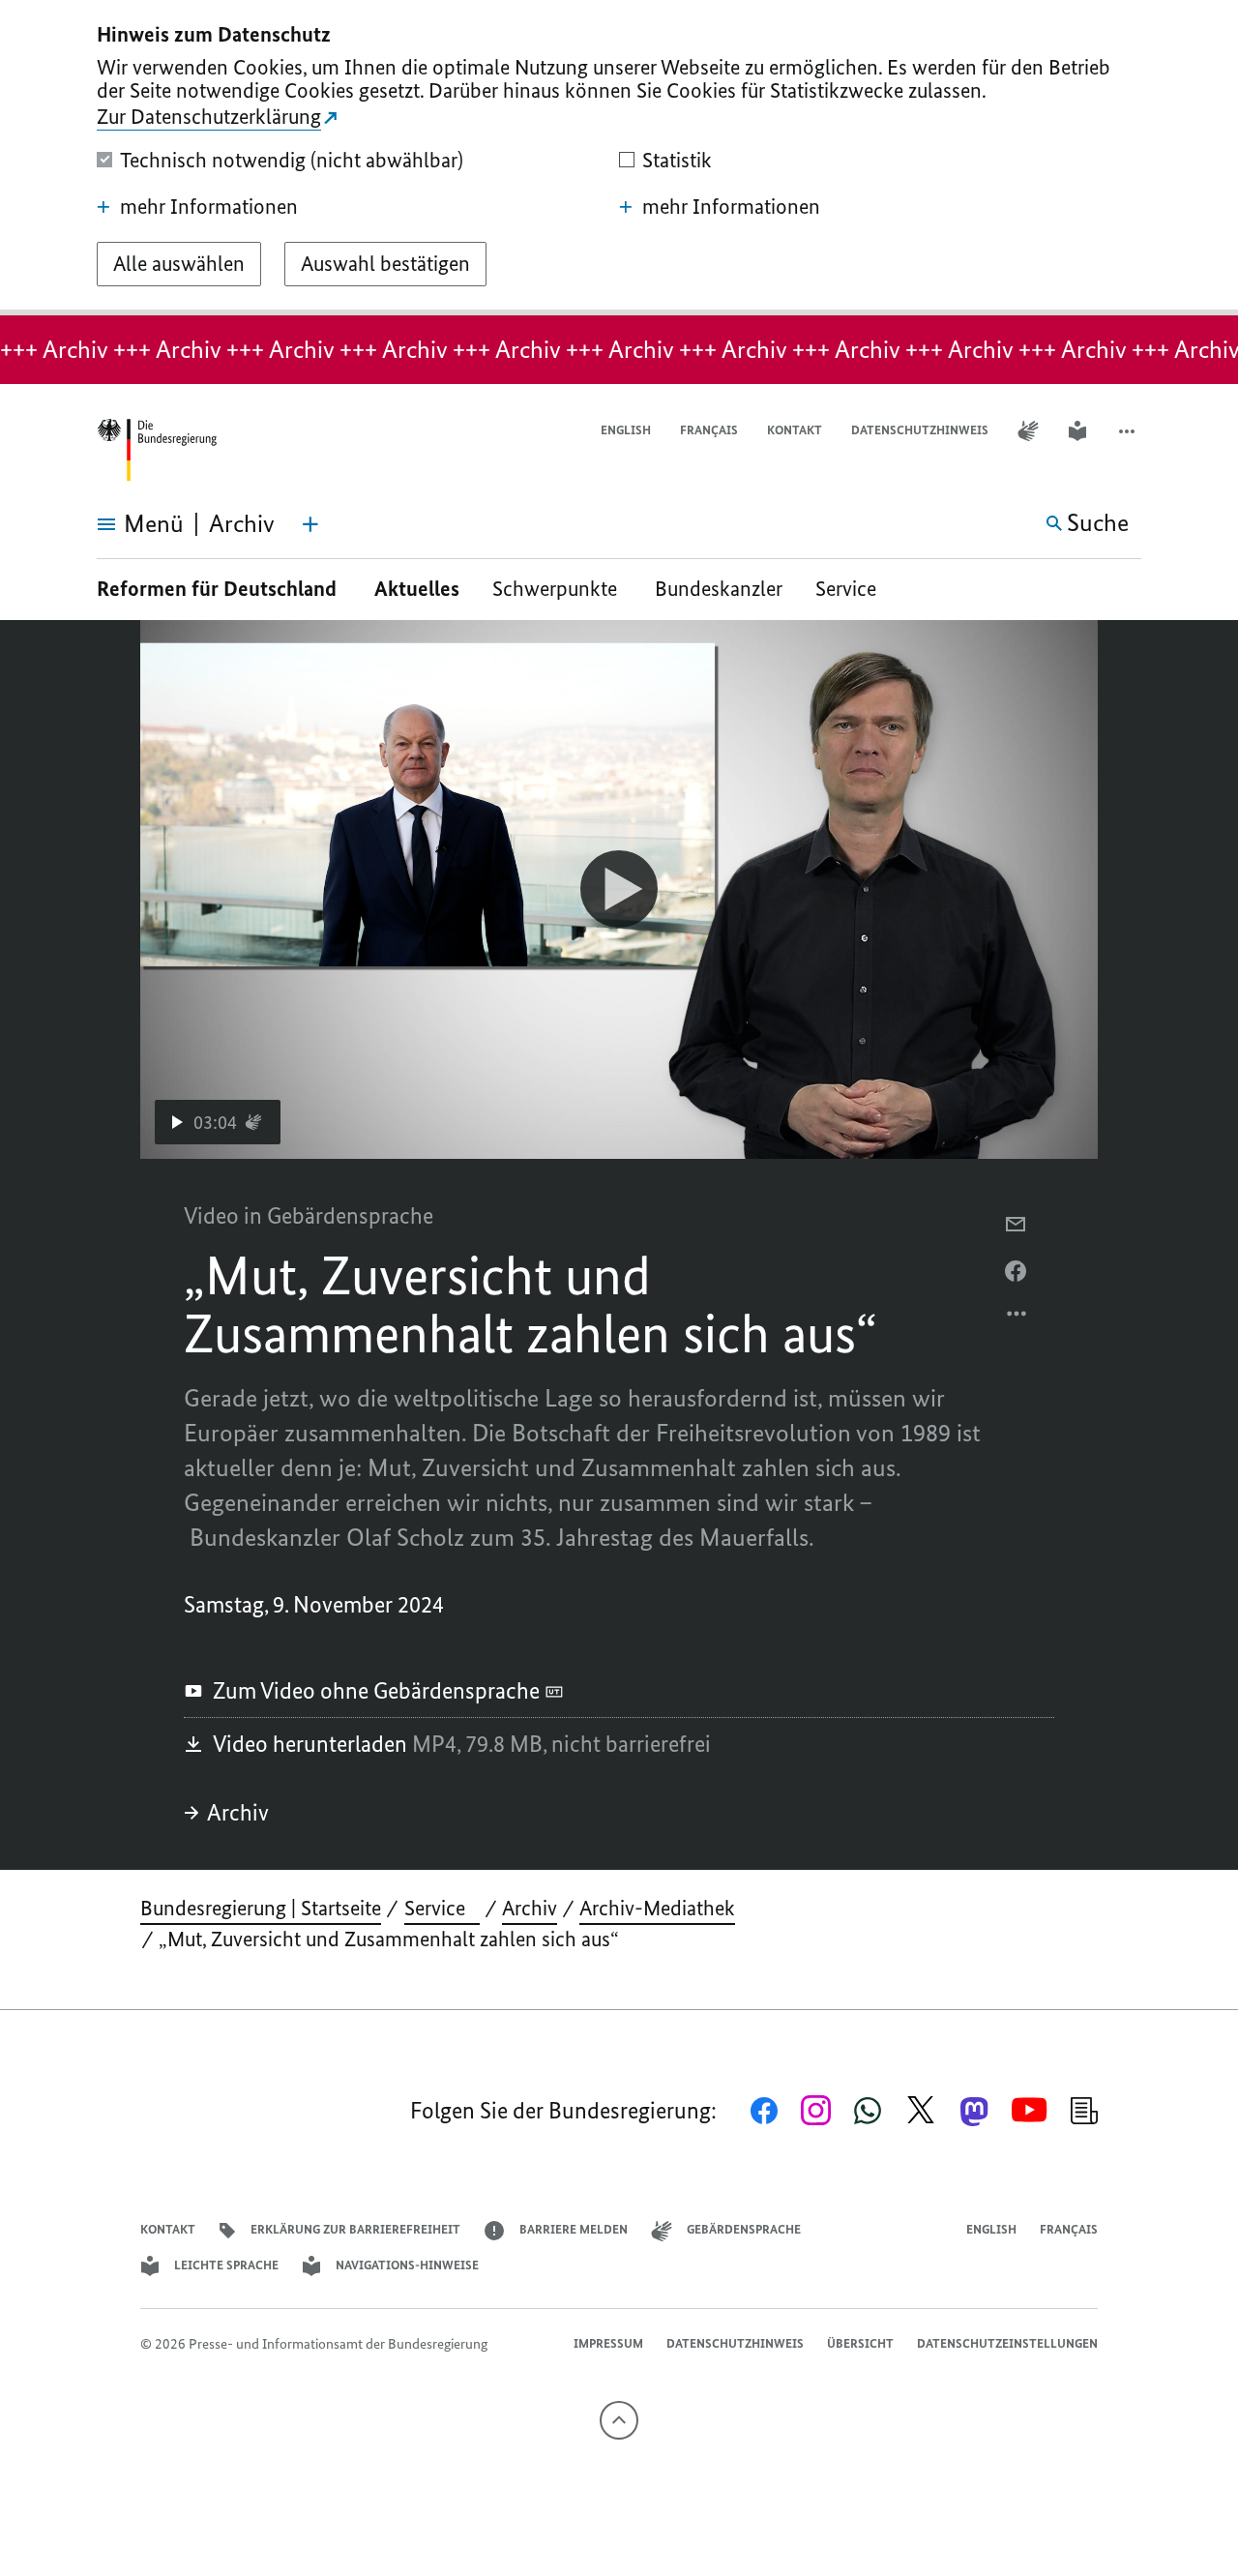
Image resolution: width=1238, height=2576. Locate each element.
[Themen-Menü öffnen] (310, 524)
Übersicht (860, 2343)
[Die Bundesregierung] (157, 450)
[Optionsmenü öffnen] (1017, 1318)
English (626, 430)
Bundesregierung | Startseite (261, 1908)
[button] (1129, 431)
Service (853, 589)
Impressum (608, 2343)
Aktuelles (417, 589)
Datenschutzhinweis (920, 430)
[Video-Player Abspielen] (619, 889)
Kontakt (795, 430)
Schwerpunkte (557, 589)
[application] (619, 889)
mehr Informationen (209, 207)
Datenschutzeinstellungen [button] (1007, 2343)
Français (709, 430)
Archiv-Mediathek (657, 1908)
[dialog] (619, 158)
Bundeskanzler (719, 589)
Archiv (238, 1812)
